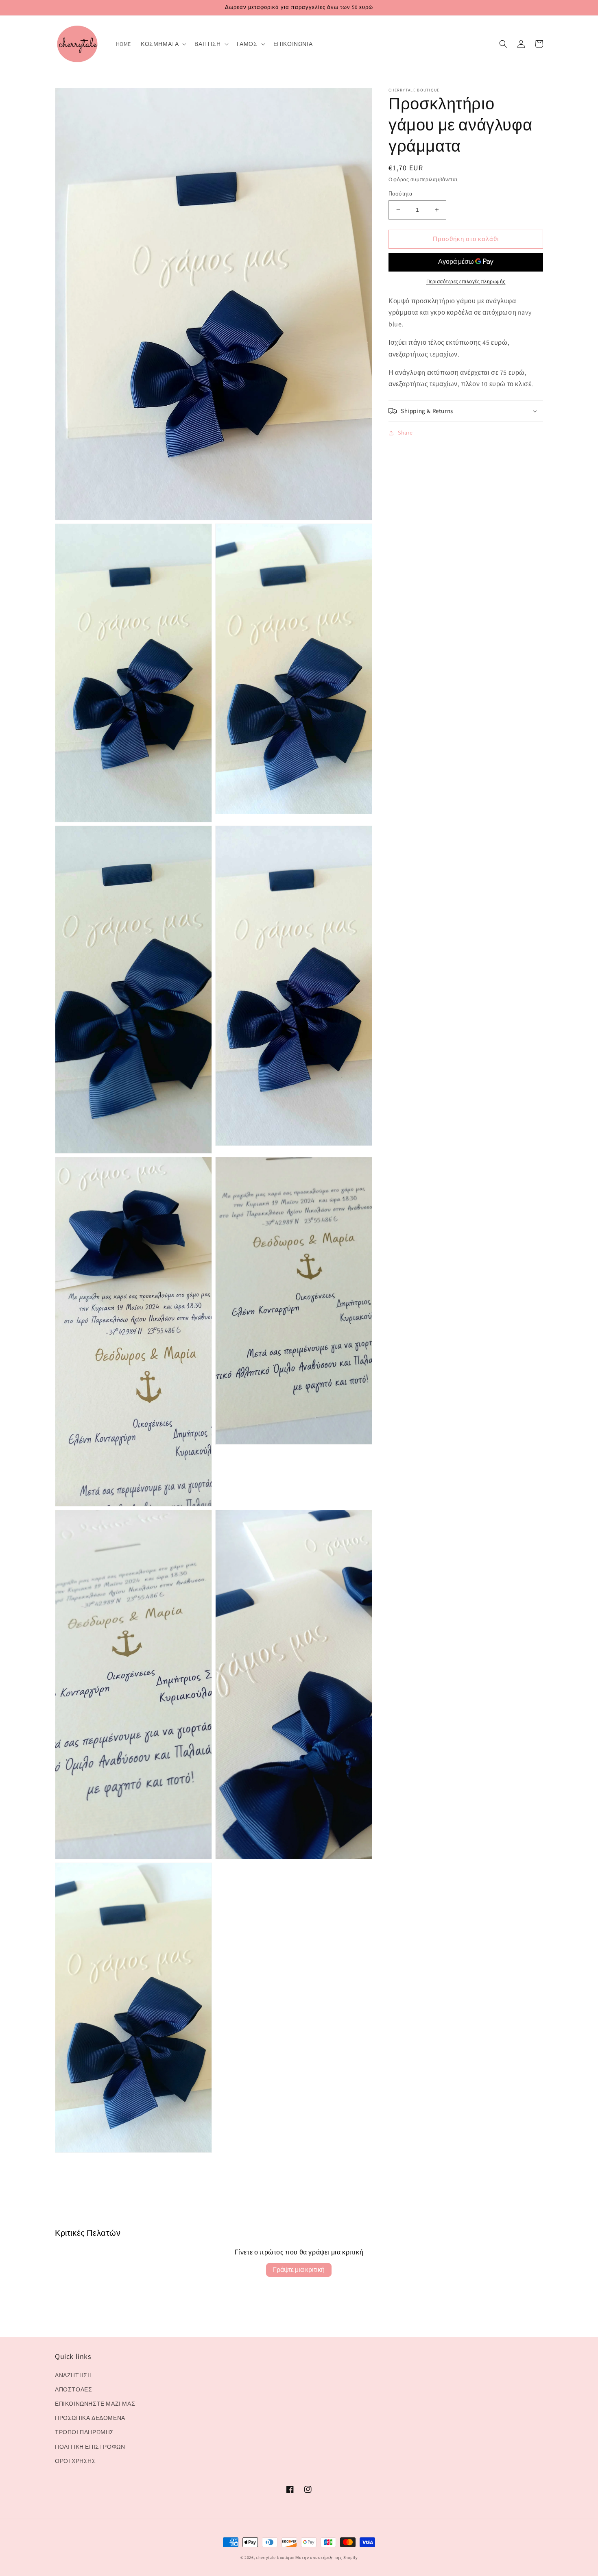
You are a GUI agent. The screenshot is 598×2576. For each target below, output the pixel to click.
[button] (163, 44)
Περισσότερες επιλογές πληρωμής (466, 282)
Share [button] (405, 433)
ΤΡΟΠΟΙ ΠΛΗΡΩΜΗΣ (84, 2432)
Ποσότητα (400, 194)
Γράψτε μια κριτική (299, 2270)
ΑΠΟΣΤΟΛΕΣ (73, 2389)
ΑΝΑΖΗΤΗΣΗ (73, 2375)
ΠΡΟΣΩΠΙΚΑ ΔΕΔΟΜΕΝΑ (90, 2418)
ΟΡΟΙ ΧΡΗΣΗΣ (75, 2461)
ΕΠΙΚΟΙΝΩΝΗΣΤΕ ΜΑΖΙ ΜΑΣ (95, 2404)
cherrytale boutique (275, 2558)
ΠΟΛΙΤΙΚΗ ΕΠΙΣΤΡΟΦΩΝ (90, 2447)
